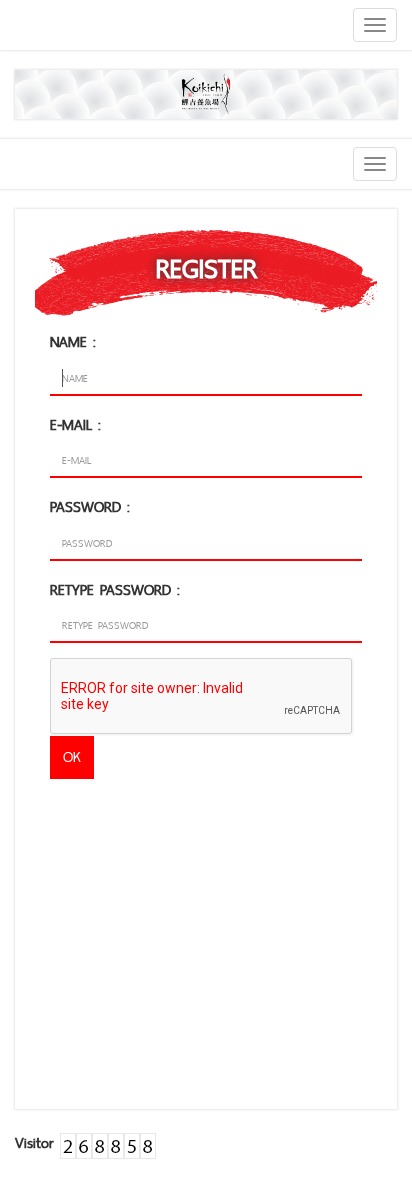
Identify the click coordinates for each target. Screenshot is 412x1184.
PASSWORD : (90, 506)
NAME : (73, 341)
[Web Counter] (108, 1142)
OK (72, 756)
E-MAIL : (75, 424)
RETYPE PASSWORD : (115, 589)
